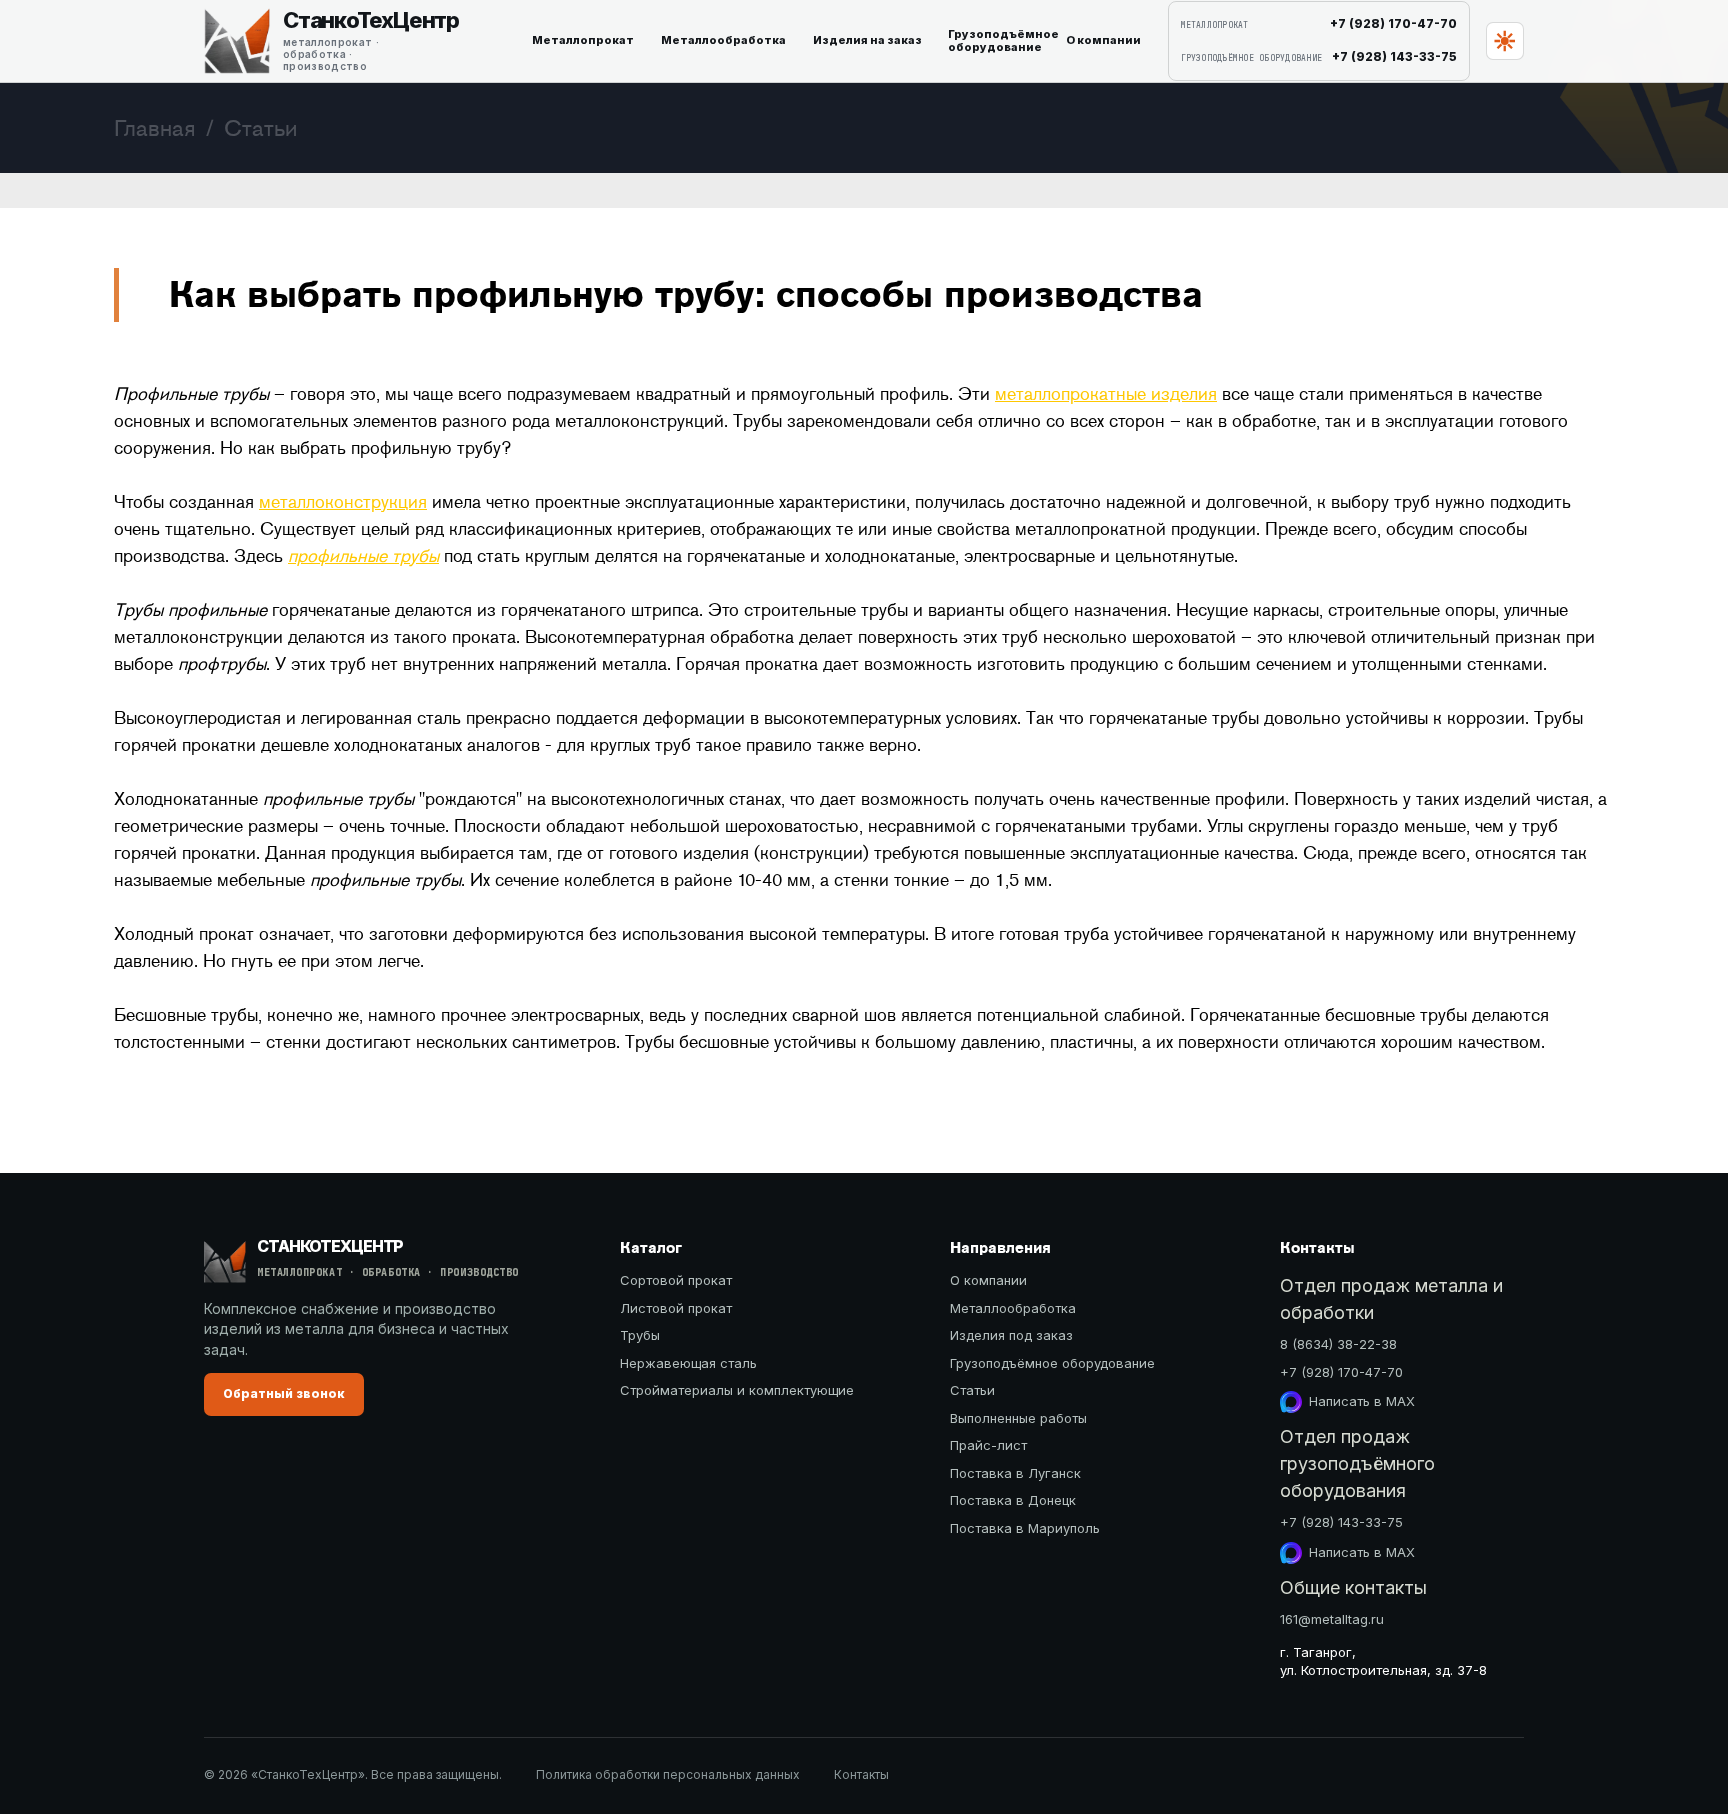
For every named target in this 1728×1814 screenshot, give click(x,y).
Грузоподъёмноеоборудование (999, 40)
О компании (1103, 40)
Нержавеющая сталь (688, 1363)
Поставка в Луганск (1015, 1473)
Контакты (861, 1774)
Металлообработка (723, 40)
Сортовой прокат (676, 1280)
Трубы (640, 1335)
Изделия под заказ (1011, 1335)
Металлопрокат (583, 40)
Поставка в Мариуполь (1025, 1528)
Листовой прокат (676, 1308)
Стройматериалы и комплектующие (737, 1390)
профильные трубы (363, 556)
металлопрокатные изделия (1106, 394)
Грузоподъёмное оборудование (1052, 1363)
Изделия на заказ (867, 40)
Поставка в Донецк (1013, 1500)
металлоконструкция (343, 502)
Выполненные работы (1018, 1418)
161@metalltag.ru (1332, 1619)
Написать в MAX (1362, 1401)
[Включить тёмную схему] (1505, 41)
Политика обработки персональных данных (668, 1774)
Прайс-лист (988, 1445)
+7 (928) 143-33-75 (1341, 1522)
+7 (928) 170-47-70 (1341, 1372)
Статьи (972, 1390)
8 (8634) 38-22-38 (1338, 1344)
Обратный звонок (284, 1393)
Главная (155, 128)
